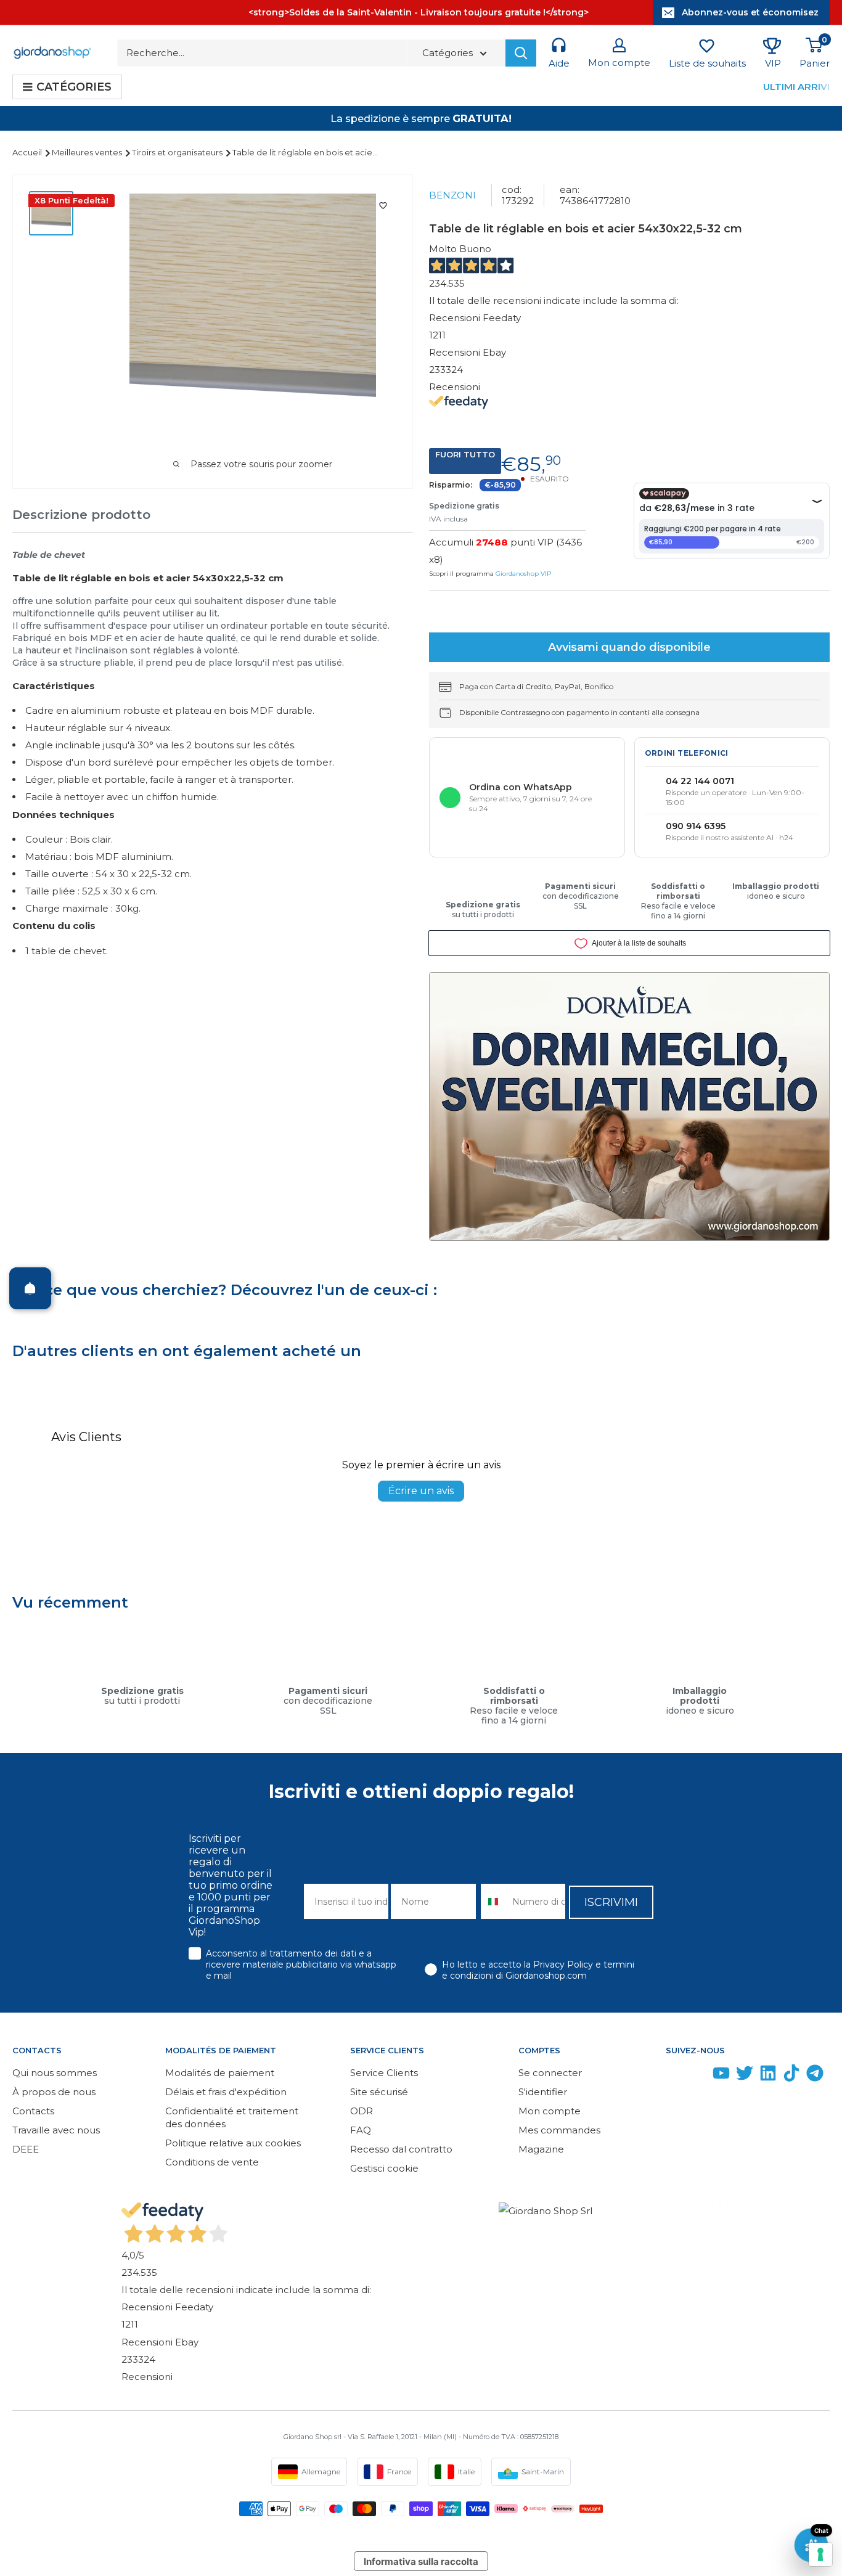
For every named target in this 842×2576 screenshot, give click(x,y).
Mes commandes (559, 2130)
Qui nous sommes (55, 2073)
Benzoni (452, 195)
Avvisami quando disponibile (629, 647)
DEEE (26, 2149)
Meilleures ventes (88, 152)
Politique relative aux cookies (233, 2143)
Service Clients (384, 2073)
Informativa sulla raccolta (421, 2562)
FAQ (361, 2130)
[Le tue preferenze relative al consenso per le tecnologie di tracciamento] (820, 2554)
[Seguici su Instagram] (698, 2076)
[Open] (30, 1288)
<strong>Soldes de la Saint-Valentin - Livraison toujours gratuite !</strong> (419, 12)
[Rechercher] (521, 53)
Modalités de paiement (220, 2073)
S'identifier (543, 2092)
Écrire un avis (421, 1491)
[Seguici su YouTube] (721, 2076)
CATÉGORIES (74, 87)
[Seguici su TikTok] (791, 2076)
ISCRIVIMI (611, 1902)
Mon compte (550, 2111)
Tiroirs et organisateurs (178, 152)
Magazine (541, 2149)
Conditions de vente (212, 2162)
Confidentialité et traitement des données (232, 2117)
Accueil (28, 152)
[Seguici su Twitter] (745, 2076)
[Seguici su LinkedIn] (768, 2076)
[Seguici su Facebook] (674, 2076)
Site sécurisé (379, 2092)
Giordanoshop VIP (523, 574)
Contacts (33, 2111)
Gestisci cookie (384, 2168)
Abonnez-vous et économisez (750, 12)
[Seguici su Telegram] (815, 2076)
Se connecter (550, 2073)
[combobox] (494, 1901)
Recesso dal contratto (401, 2149)
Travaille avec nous (56, 2130)
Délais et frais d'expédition (226, 2092)
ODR (362, 2111)
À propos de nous (54, 2092)
